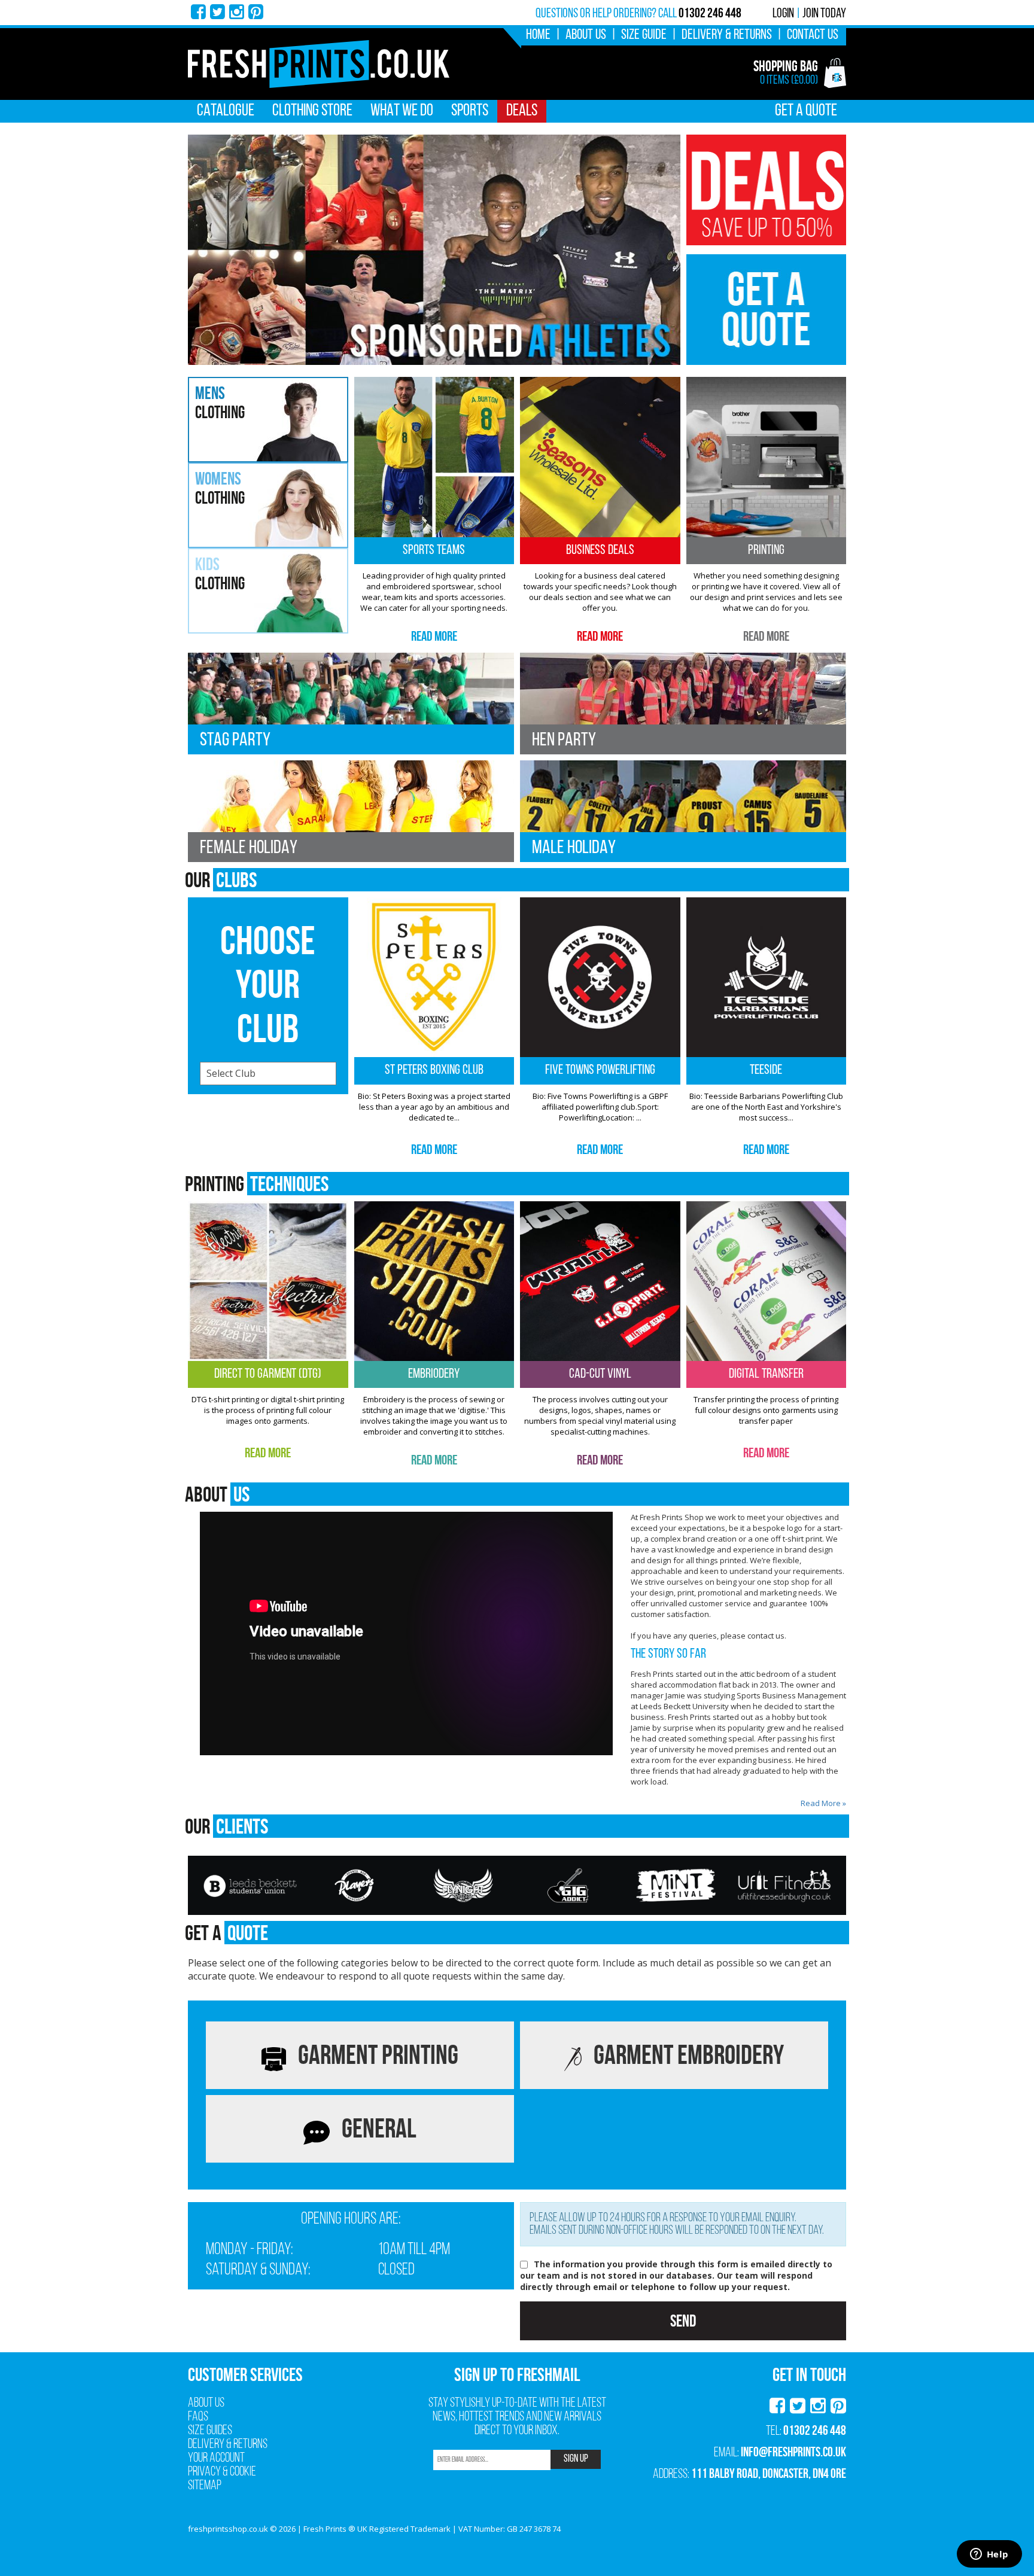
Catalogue (226, 111)
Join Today (824, 14)
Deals (522, 111)
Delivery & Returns (727, 35)
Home (538, 35)
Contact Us (813, 35)
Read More (434, 636)
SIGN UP (576, 2459)
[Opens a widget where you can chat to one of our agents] (989, 2555)
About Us (586, 35)
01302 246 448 (815, 2430)
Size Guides (210, 2431)
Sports (470, 111)
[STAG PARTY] (351, 703)
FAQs (198, 2417)
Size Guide (644, 35)
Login (783, 14)
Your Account (216, 2458)
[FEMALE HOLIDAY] (351, 810)
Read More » (823, 1803)
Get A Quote (806, 111)
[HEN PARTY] (683, 703)
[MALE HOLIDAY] (683, 810)
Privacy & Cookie (222, 2472)
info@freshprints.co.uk (793, 2452)
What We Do (402, 111)
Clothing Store (312, 111)
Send (683, 2321)
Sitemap (205, 2486)
